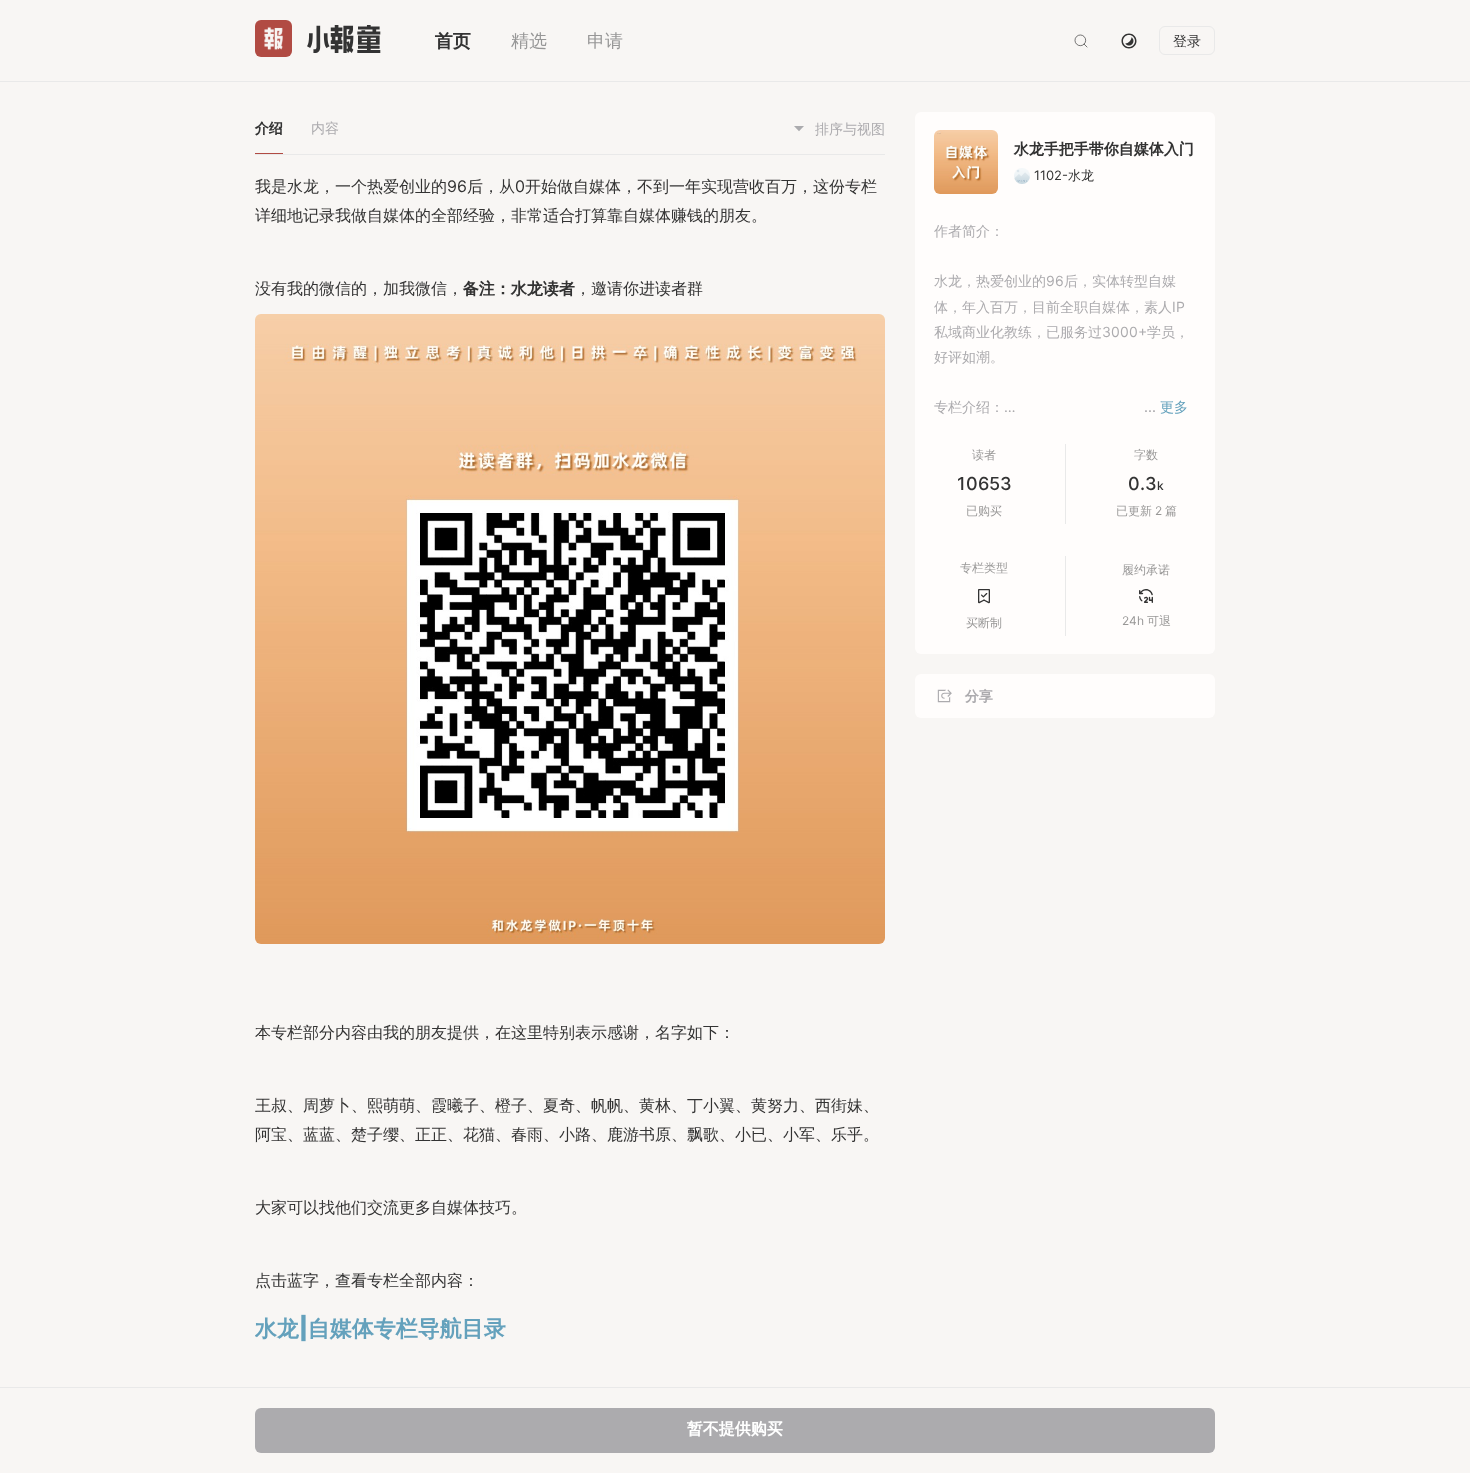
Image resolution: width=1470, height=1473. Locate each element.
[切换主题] (1129, 41)
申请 (605, 40)
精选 (529, 40)
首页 (453, 40)
